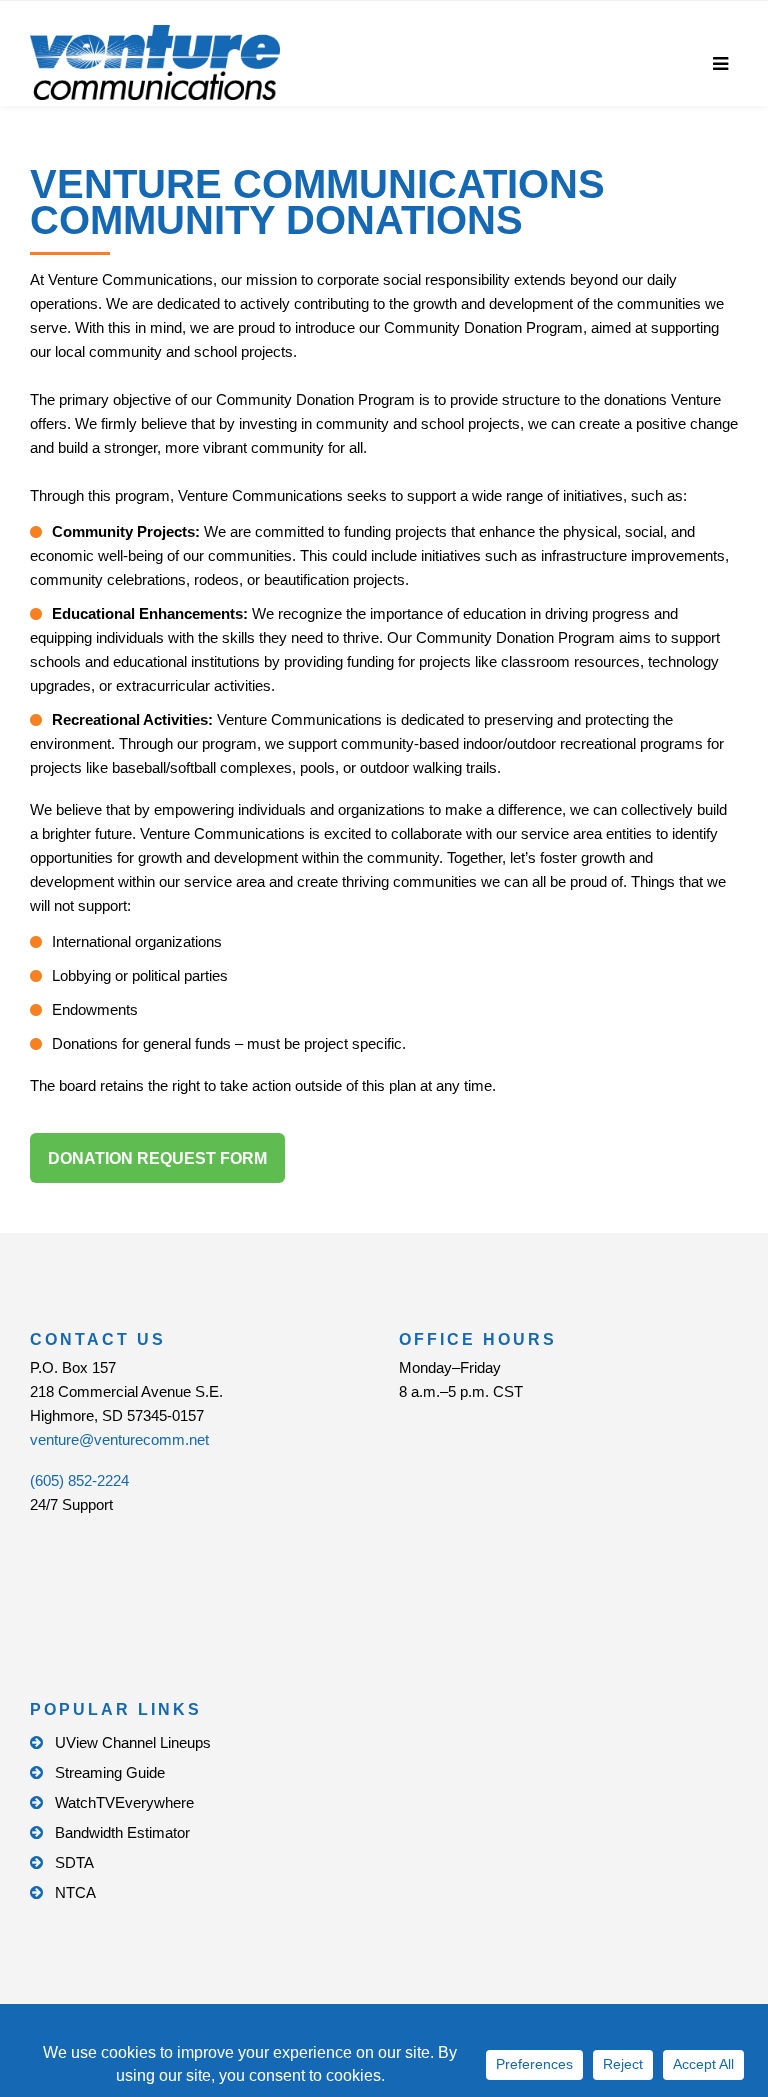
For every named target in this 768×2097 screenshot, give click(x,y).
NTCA (75, 1892)
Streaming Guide (110, 1772)
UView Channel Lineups (133, 1742)
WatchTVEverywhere (124, 1802)
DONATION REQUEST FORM (157, 1158)
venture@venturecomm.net (119, 1439)
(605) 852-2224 (79, 1480)
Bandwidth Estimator (122, 1832)
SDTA (74, 1862)
